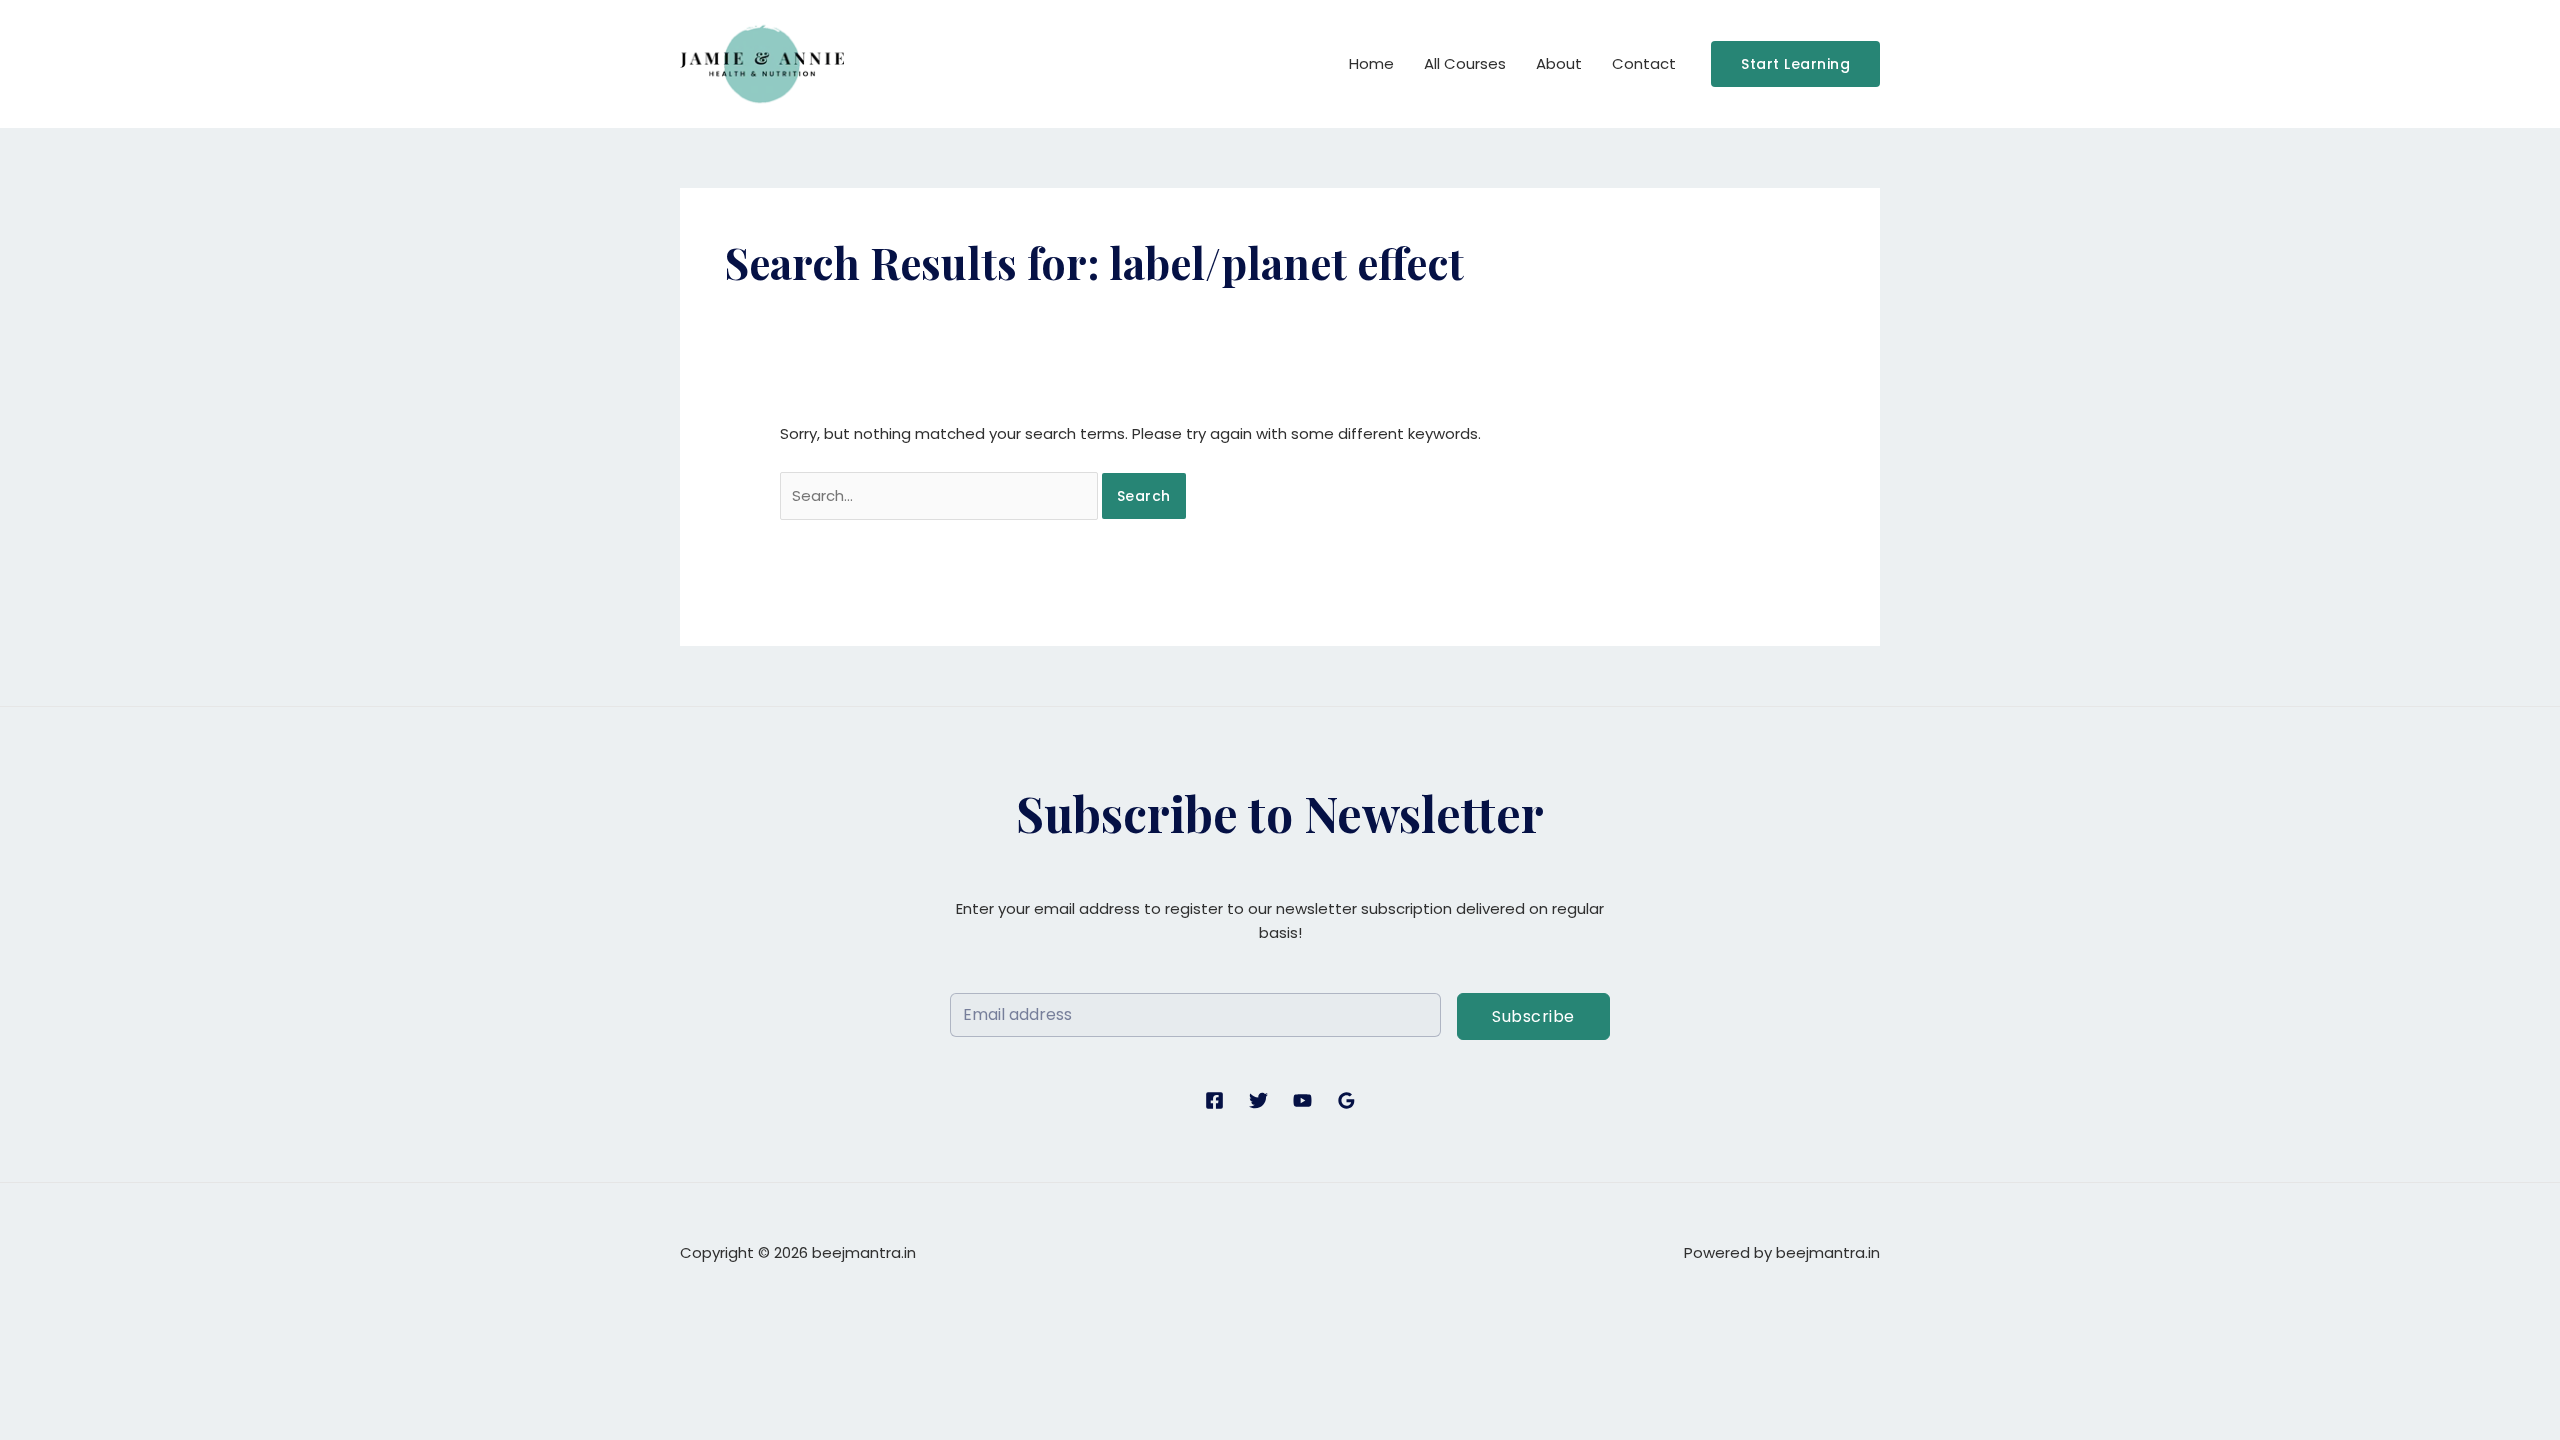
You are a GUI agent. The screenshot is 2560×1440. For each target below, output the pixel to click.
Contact (1644, 63)
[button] (1795, 64)
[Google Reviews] (1346, 1100)
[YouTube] (1302, 1100)
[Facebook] (1214, 1100)
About (1559, 63)
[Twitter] (1258, 1100)
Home (1371, 63)
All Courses (1465, 63)
